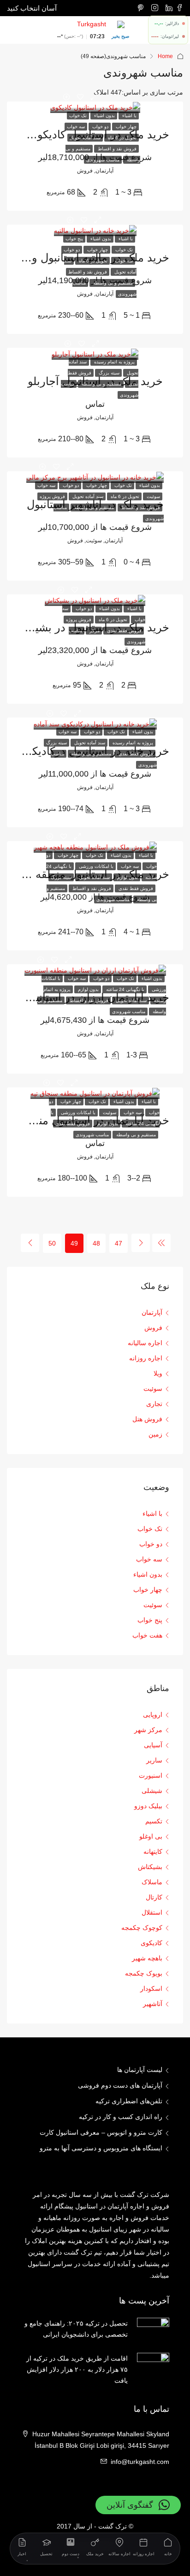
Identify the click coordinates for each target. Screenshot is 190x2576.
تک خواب (78, 116)
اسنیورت (151, 1775)
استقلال (152, 1912)
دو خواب (100, 127)
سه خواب (76, 127)
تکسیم (154, 1821)
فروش (153, 1328)
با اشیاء (129, 116)
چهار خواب (125, 127)
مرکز (94, 631)
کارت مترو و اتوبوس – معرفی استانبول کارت (101, 2132)
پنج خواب (74, 239)
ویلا (158, 1373)
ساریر (154, 1760)
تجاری (154, 1404)
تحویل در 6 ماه (122, 138)
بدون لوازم (127, 877)
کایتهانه (153, 1852)
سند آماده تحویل (85, 138)
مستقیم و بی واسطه (112, 283)
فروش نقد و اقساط (116, 149)
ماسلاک (152, 1882)
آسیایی (153, 1745)
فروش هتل (147, 1419)
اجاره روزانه (146, 1358)
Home (165, 56)
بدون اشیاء (104, 116)
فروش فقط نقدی (124, 631)
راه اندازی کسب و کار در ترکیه (121, 2117)
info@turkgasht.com (140, 2462)
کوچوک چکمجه (142, 1928)
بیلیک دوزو (148, 1806)
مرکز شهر (148, 1730)
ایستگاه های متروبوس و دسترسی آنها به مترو (101, 2148)
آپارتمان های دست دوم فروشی (120, 2085)
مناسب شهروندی (103, 160)
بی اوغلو (151, 1836)
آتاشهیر (153, 2004)
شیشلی (152, 1791)
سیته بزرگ (108, 373)
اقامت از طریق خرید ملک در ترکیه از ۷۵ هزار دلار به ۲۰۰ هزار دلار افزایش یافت (77, 2369)
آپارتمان (152, 1312)
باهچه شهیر (147, 1958)
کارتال (154, 1897)
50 (52, 1243)
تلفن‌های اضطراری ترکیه (129, 2101)
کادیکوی (151, 1943)
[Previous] (161, 1243)
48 (96, 1243)
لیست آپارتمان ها (140, 2070)
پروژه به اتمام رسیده (114, 362)
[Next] (30, 1243)
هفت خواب (147, 1635)
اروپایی (153, 1715)
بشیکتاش (150, 1867)
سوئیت (153, 496)
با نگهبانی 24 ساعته (125, 989)
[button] (138, 2505)
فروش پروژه (52, 496)
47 (119, 1243)
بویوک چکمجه (144, 1973)
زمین (155, 1434)
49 (74, 1243)
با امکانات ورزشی (95, 866)
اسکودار (151, 1988)
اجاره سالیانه (145, 1343)
